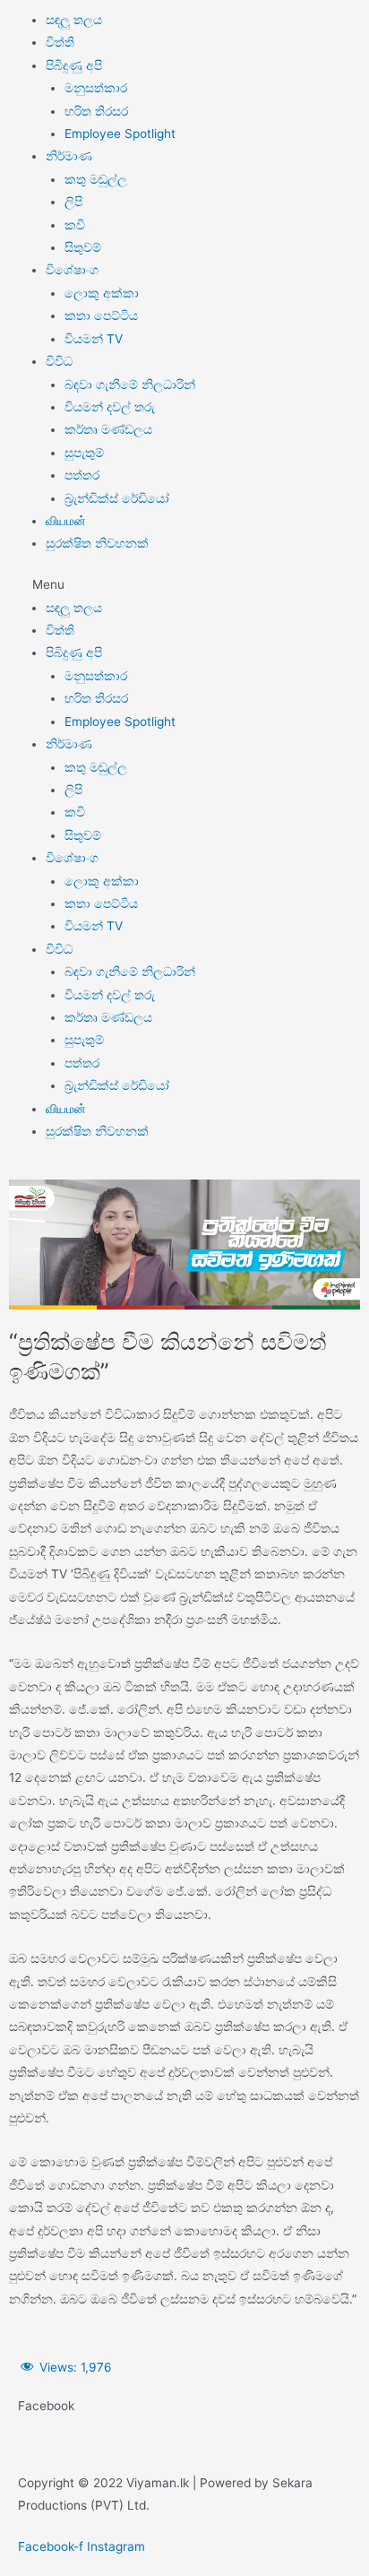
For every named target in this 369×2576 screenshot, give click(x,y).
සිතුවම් (83, 247)
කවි (75, 225)
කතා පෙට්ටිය (101, 316)
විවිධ (59, 361)
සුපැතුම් (84, 453)
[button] (184, 585)
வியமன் (66, 521)
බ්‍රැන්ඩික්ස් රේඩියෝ (117, 498)
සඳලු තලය (74, 20)
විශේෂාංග (72, 270)
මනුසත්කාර (96, 88)
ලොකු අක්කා (102, 293)
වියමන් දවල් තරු (110, 407)
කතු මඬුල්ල (96, 179)
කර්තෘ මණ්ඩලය (108, 429)
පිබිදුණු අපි (74, 65)
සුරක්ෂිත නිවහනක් (97, 543)
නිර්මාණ (69, 156)
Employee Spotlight (120, 134)
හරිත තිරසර (96, 111)
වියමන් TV (94, 339)
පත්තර (82, 475)
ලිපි (73, 202)
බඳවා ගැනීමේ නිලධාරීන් (130, 385)
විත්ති (60, 42)
